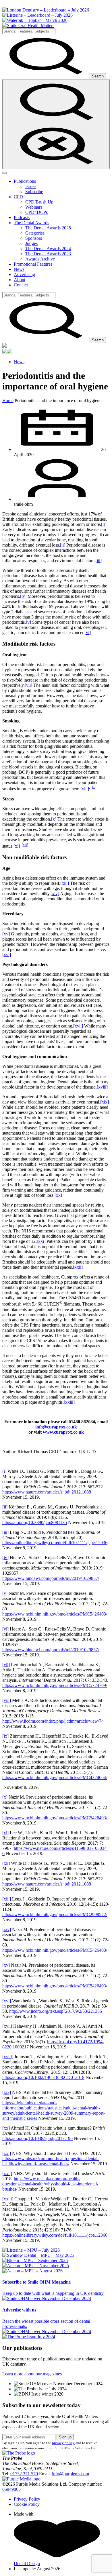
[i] (103, 524)
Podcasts (22, 217)
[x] (54, 819)
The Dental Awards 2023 (48, 254)
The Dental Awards (31, 223)
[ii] (63, 545)
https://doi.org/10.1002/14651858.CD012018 (43, 2077)
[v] (28, 622)
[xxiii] (69, 1402)
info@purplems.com (71, 2474)
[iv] (23, 596)
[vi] (88, 632)
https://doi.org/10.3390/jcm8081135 (35, 1522)
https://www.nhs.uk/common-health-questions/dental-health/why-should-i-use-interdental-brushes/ (50, 2184)
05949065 (11, 2489)
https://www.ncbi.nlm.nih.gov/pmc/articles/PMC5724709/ (55, 1685)
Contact (21, 285)
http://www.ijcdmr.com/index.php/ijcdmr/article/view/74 (53, 1721)
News (19, 269)
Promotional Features (33, 264)
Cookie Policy (27, 2504)
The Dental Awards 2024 (48, 249)
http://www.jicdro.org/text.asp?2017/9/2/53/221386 (56, 2011)
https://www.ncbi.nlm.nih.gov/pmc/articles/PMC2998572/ (55, 1914)
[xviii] (102, 1087)
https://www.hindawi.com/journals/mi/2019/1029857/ (51, 1578)
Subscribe (34, 192)
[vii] (28, 685)
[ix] (93, 787)
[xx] (58, 1195)
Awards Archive (40, 259)
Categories (35, 233)
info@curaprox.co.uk (56, 1427)
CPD (18, 197)
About (20, 280)
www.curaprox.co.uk (63, 1432)
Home (8, 401)
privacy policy (63, 2443)
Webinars (34, 207)
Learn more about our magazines (32, 2374)
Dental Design (27, 2563)
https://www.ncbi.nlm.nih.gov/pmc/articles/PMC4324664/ (55, 1777)
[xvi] (7, 955)
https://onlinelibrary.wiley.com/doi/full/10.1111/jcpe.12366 (55, 2235)
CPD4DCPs (36, 212)
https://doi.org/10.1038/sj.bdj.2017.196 (37, 2138)
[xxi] (41, 1241)
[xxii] (78, 1267)
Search (98, 76)
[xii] (25, 845)
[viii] (85, 789)
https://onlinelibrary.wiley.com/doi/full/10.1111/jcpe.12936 (55, 1543)
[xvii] (78, 1026)
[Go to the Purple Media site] (21, 2479)
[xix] (105, 1102)
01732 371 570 (24, 2474)
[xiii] (65, 883)
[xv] (6, 934)
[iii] (99, 561)
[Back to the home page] (28, 25)
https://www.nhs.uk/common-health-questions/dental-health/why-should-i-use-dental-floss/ (51, 2161)
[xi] (17, 846)
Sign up (65, 2437)
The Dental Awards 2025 (48, 228)
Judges (31, 243)
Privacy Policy (27, 2499)
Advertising (24, 274)
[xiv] (55, 894)
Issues (31, 186)
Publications (25, 181)
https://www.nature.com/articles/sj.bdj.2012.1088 (47, 1492)
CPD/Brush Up (39, 202)
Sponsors (34, 238)
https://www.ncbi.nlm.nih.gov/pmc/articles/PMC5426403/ (55, 1614)
